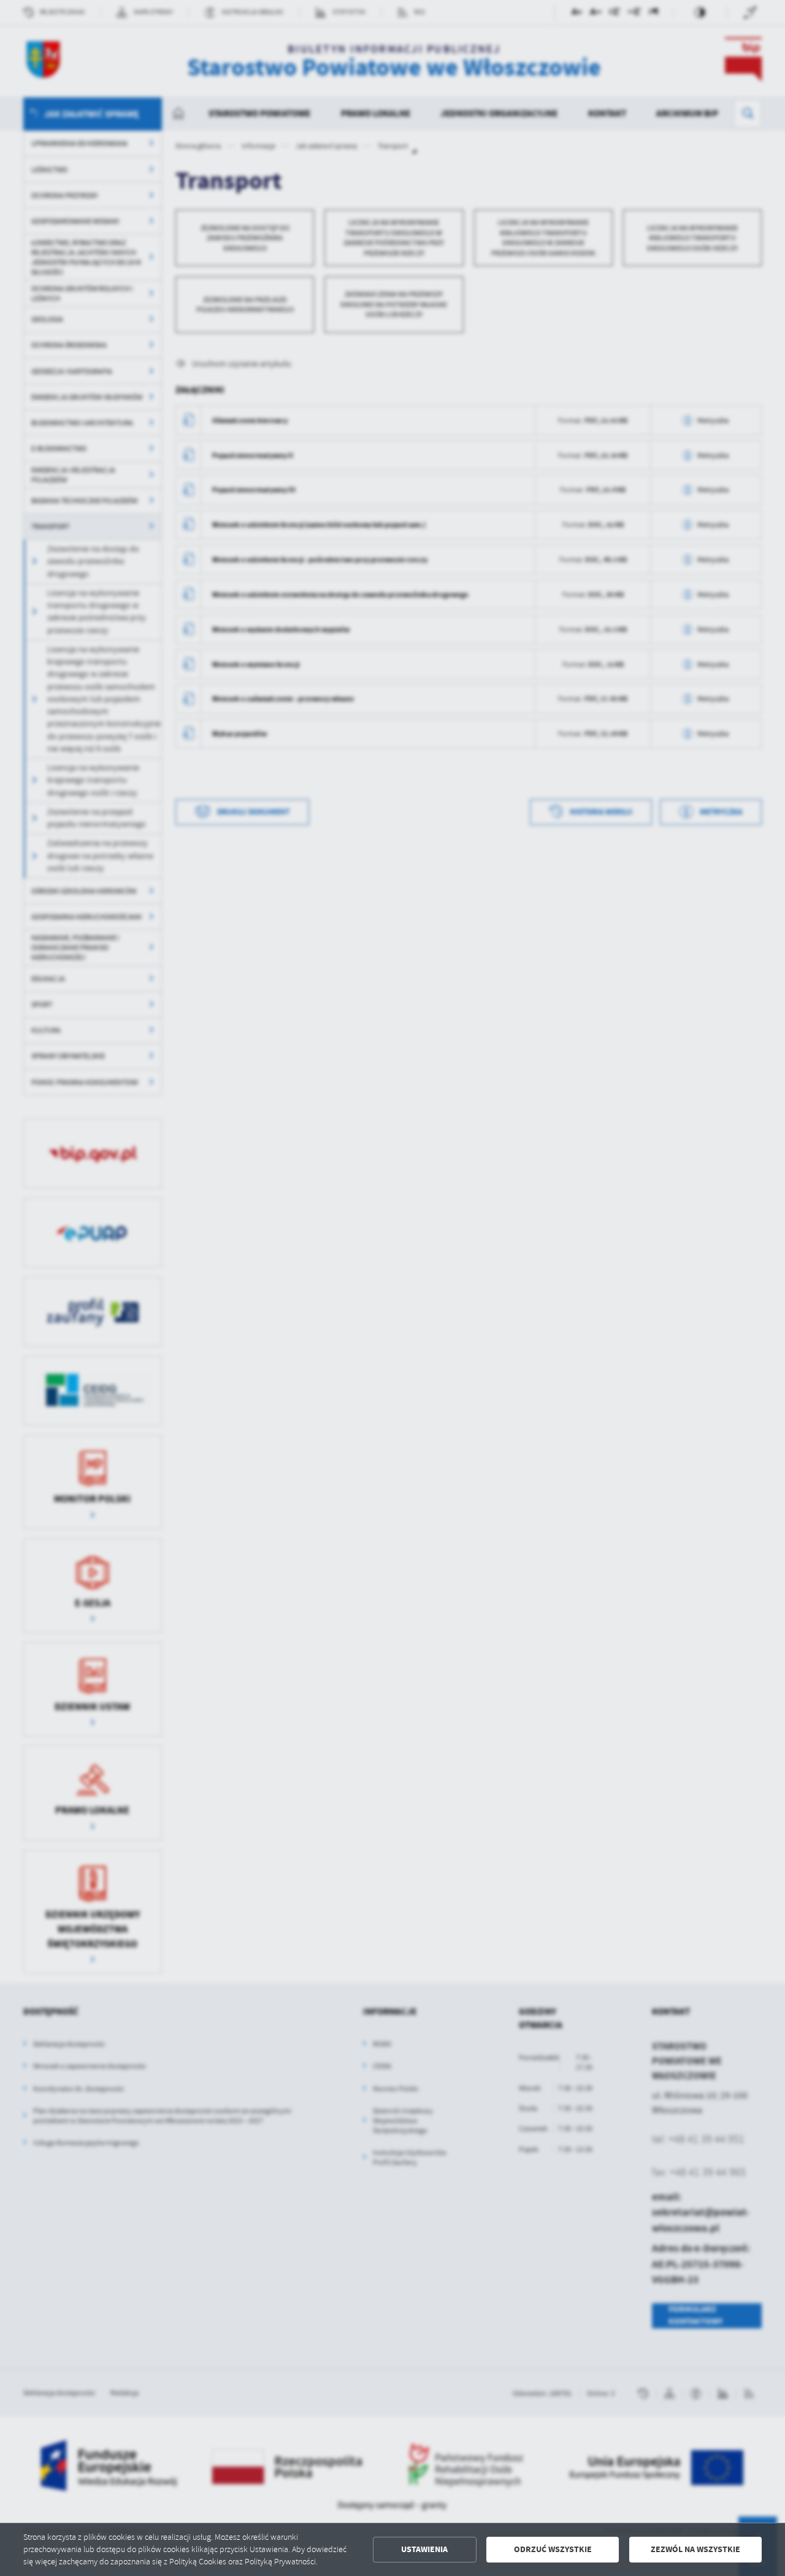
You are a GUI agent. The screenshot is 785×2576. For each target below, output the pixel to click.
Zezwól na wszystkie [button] (695, 2549)
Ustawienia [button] (424, 2549)
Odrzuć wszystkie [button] (553, 2549)
